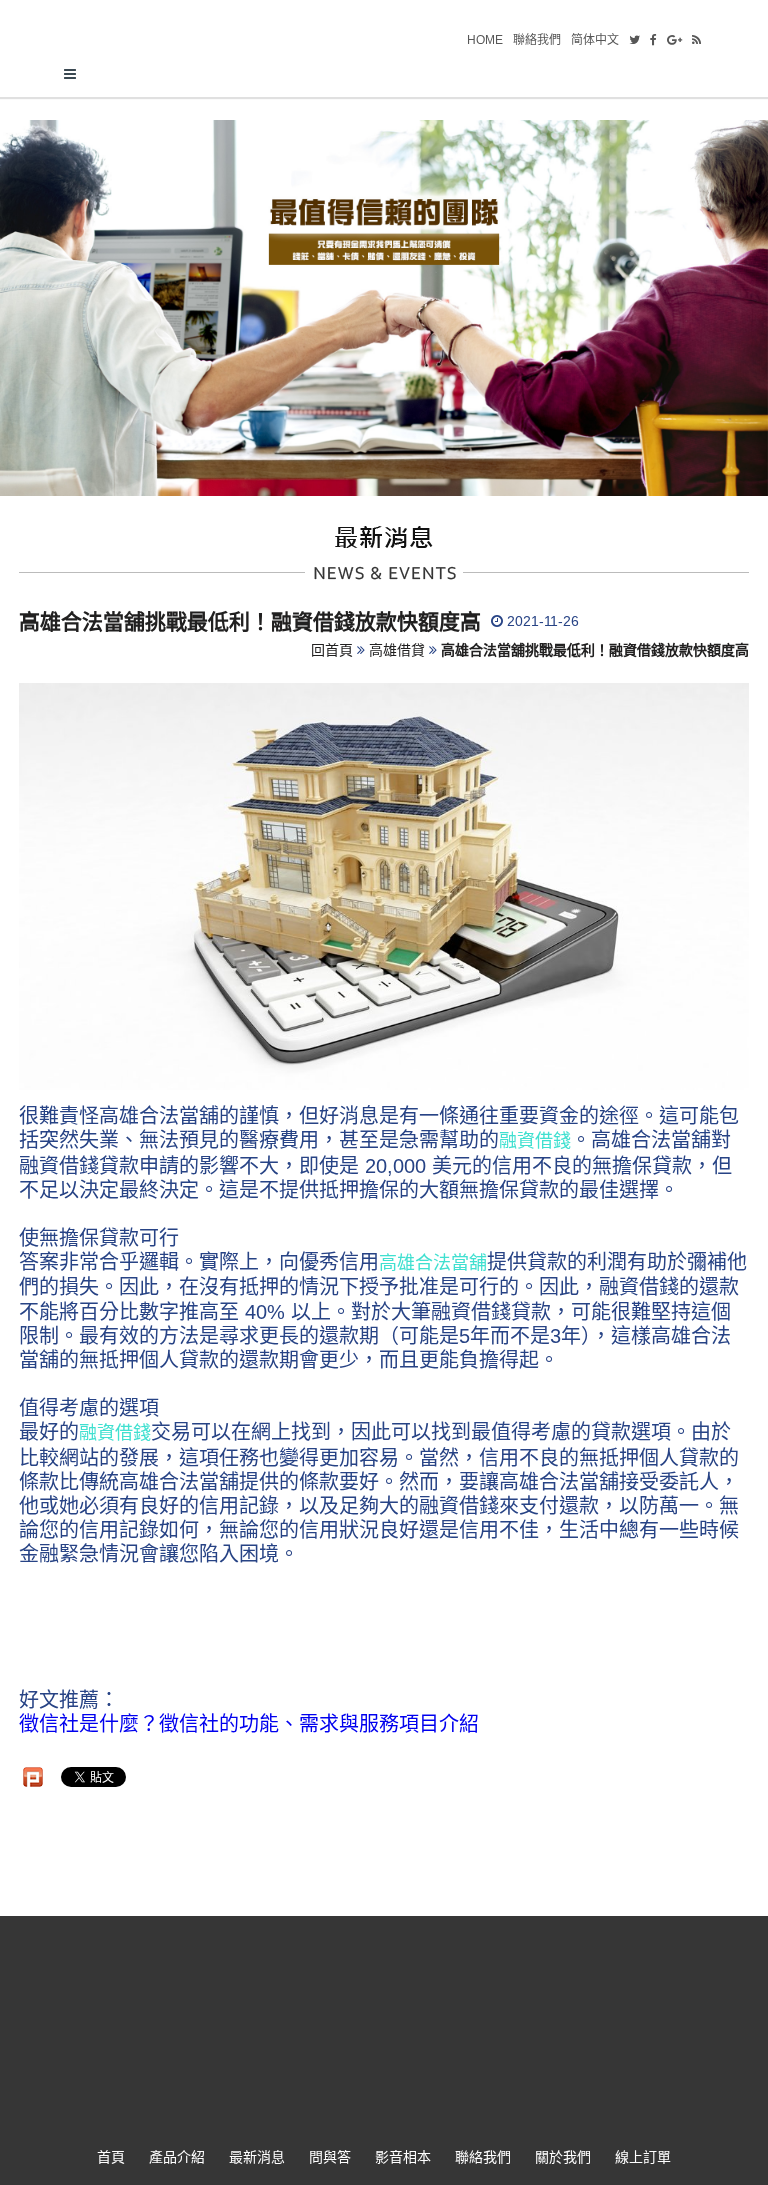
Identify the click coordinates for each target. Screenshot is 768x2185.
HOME (485, 40)
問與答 (330, 2157)
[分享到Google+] (674, 40)
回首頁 (332, 650)
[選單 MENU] (384, 75)
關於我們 (563, 2157)
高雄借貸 (397, 650)
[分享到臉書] (653, 40)
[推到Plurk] (33, 1777)
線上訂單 (643, 2157)
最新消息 (257, 2157)
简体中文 (595, 40)
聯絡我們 (537, 40)
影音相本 (403, 2157)
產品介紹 (177, 2157)
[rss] (696, 40)
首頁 (111, 2157)
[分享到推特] (634, 40)
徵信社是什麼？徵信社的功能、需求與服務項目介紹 (249, 1724)
